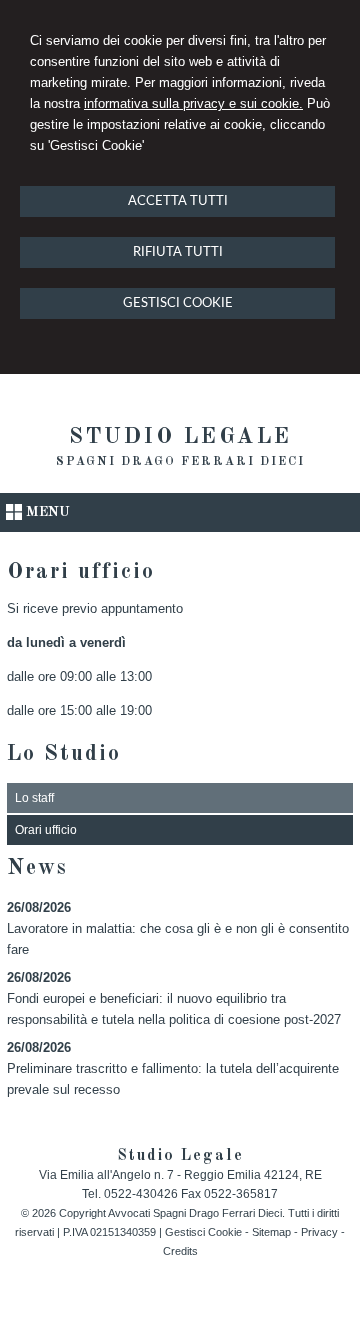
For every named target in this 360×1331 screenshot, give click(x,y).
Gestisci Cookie (203, 1232)
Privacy (319, 1232)
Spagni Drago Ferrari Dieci (180, 462)
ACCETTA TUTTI (178, 201)
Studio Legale (180, 437)
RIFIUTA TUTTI (178, 252)
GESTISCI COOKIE (178, 303)
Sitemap (271, 1232)
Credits (180, 1251)
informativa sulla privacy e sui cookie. (193, 103)
